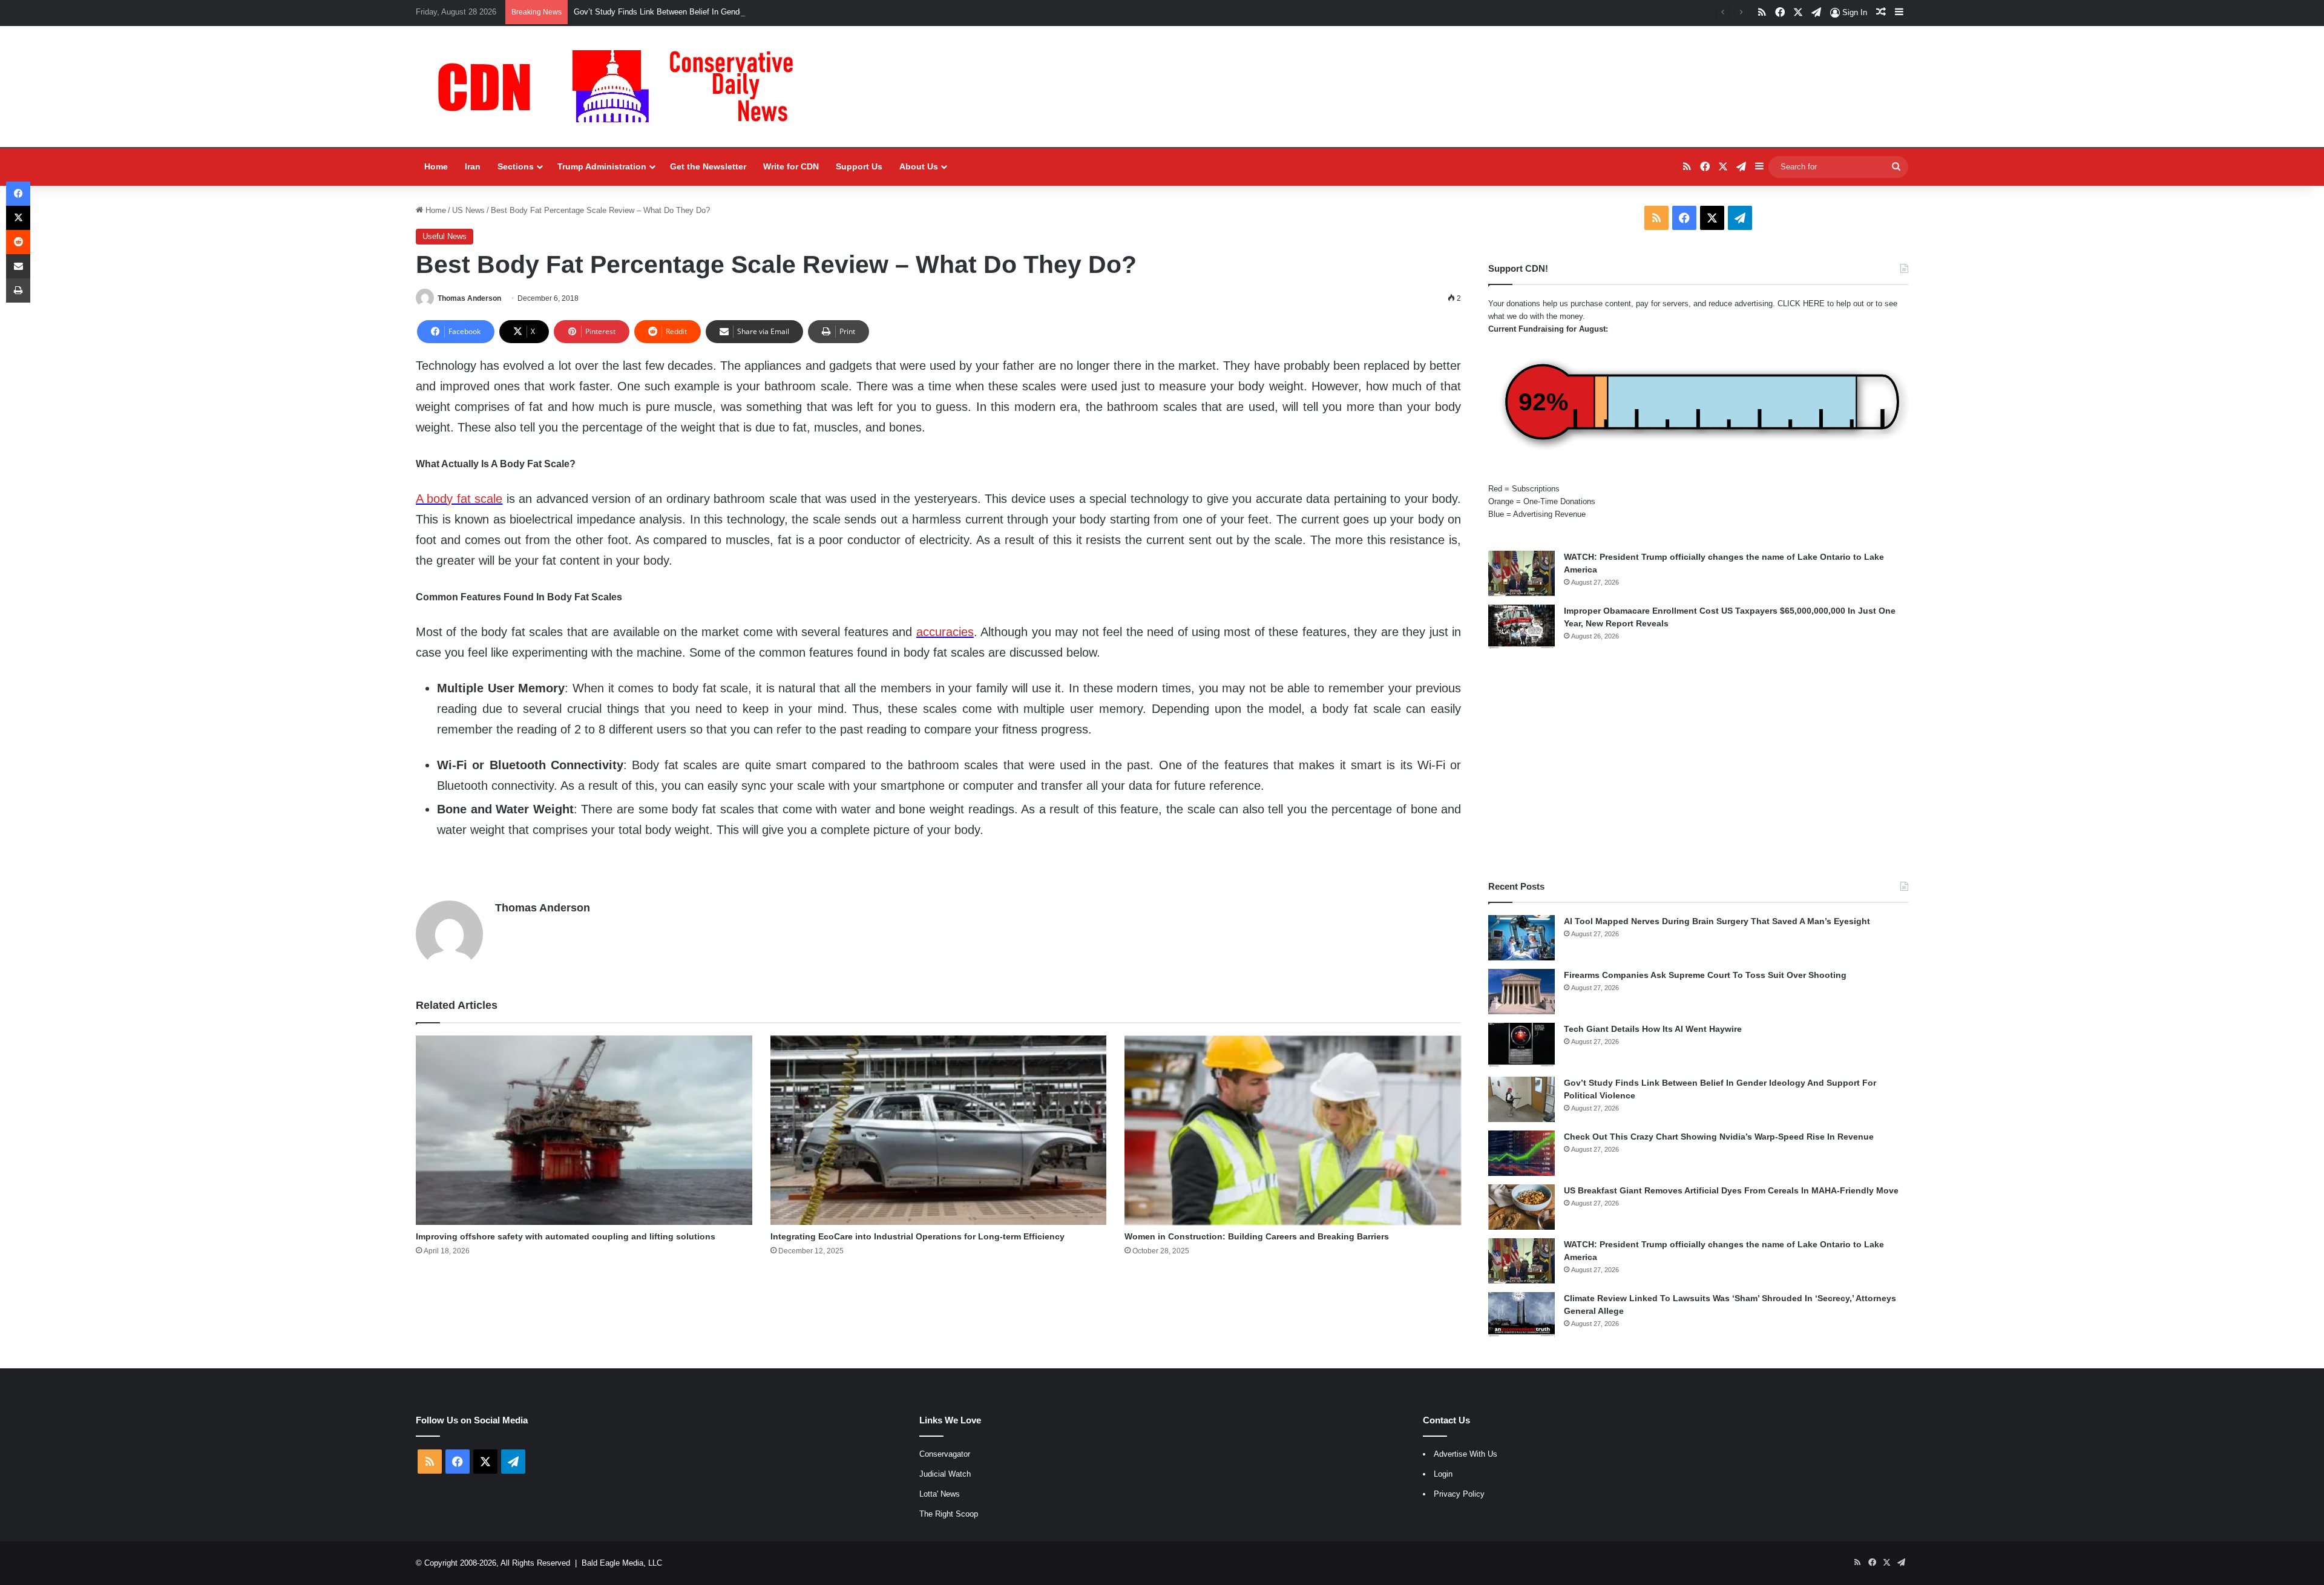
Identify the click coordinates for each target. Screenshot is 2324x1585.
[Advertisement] (1698, 765)
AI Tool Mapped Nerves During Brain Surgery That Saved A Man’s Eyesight (1717, 921)
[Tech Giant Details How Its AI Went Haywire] (1521, 1045)
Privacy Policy (1459, 1494)
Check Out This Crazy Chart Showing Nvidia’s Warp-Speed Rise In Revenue (1719, 1137)
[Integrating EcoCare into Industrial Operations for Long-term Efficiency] (939, 1130)
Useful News (445, 236)
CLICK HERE (1801, 304)
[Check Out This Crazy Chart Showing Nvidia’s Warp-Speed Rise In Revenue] (1521, 1153)
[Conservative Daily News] (622, 87)
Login (1443, 1474)
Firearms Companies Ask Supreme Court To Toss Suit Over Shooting (1705, 975)
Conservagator (945, 1454)
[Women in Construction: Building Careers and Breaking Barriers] (1293, 1130)
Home (436, 166)
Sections (516, 166)
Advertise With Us (1466, 1454)
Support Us (859, 166)
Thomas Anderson (469, 298)
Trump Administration (602, 166)
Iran (473, 166)
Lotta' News (940, 1494)
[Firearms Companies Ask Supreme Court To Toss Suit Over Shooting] (1521, 992)
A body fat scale (459, 499)
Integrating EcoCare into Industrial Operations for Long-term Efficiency (917, 1236)
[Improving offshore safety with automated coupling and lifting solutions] (584, 1130)
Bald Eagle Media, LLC (622, 1563)
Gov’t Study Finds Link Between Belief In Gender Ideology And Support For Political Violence (737, 12)
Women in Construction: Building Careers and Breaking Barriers (1257, 1236)
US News (468, 210)
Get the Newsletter (708, 166)
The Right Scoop (949, 1514)
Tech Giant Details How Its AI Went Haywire (1653, 1029)
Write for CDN (791, 166)
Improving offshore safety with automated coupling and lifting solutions (566, 1236)
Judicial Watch (945, 1474)
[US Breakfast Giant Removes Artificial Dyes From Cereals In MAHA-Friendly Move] (1521, 1207)
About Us (919, 166)
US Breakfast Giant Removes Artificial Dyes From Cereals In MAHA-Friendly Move (1731, 1190)
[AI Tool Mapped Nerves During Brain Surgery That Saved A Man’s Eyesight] (1521, 938)
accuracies (945, 632)
